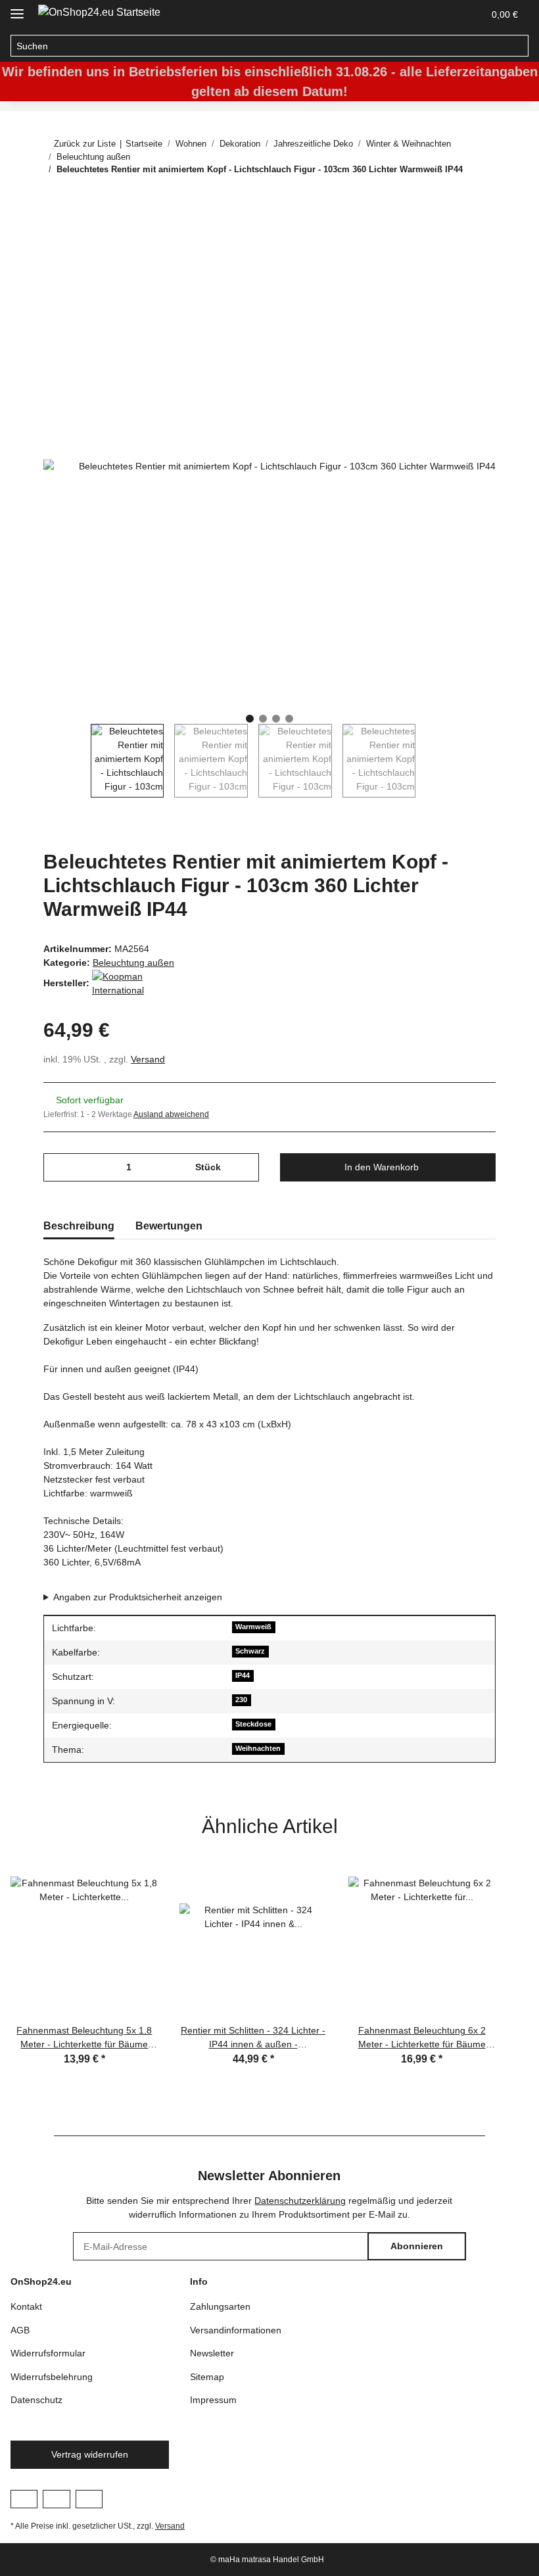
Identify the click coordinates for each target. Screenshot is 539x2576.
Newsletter (212, 2353)
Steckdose (253, 1724)
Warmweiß (253, 1627)
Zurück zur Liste (85, 144)
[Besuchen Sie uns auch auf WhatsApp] (89, 2499)
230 (241, 1700)
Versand (148, 1059)
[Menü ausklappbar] (17, 8)
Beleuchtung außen (133, 963)
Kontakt (26, 2306)
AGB (20, 2330)
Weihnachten (258, 1748)
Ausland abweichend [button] (171, 1114)
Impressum (213, 2400)
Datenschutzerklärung (300, 2201)
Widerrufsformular (48, 2353)
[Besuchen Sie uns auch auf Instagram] (56, 2499)
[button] (442, 14)
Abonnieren (417, 2246)
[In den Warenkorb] (54, 233)
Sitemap (207, 2377)
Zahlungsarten (220, 2306)
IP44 (243, 1675)
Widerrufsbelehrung (52, 2377)
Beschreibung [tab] (79, 1226)
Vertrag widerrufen (90, 2454)
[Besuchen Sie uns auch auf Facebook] (24, 2499)
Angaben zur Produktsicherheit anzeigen (138, 1597)
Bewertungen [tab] (169, 1226)
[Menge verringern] (58, 1167)
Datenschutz (36, 2400)
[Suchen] (518, 46)
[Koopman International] (125, 982)
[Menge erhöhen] (244, 1167)
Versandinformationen (236, 2330)
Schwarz (250, 1651)
